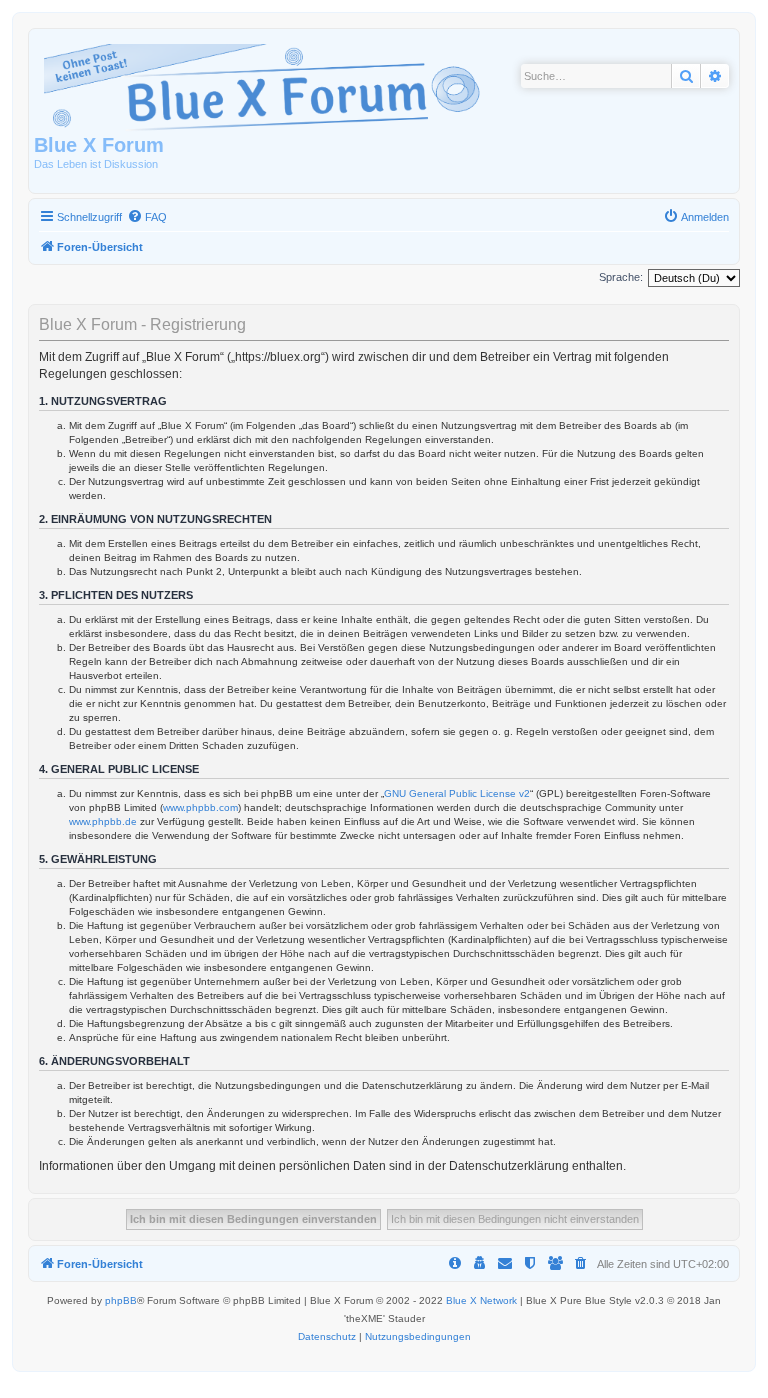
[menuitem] (147, 217)
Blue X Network (481, 1300)
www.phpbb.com (200, 807)
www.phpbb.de (103, 821)
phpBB (121, 1300)
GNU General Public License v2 (457, 793)
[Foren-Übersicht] (266, 84)
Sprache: (621, 277)
